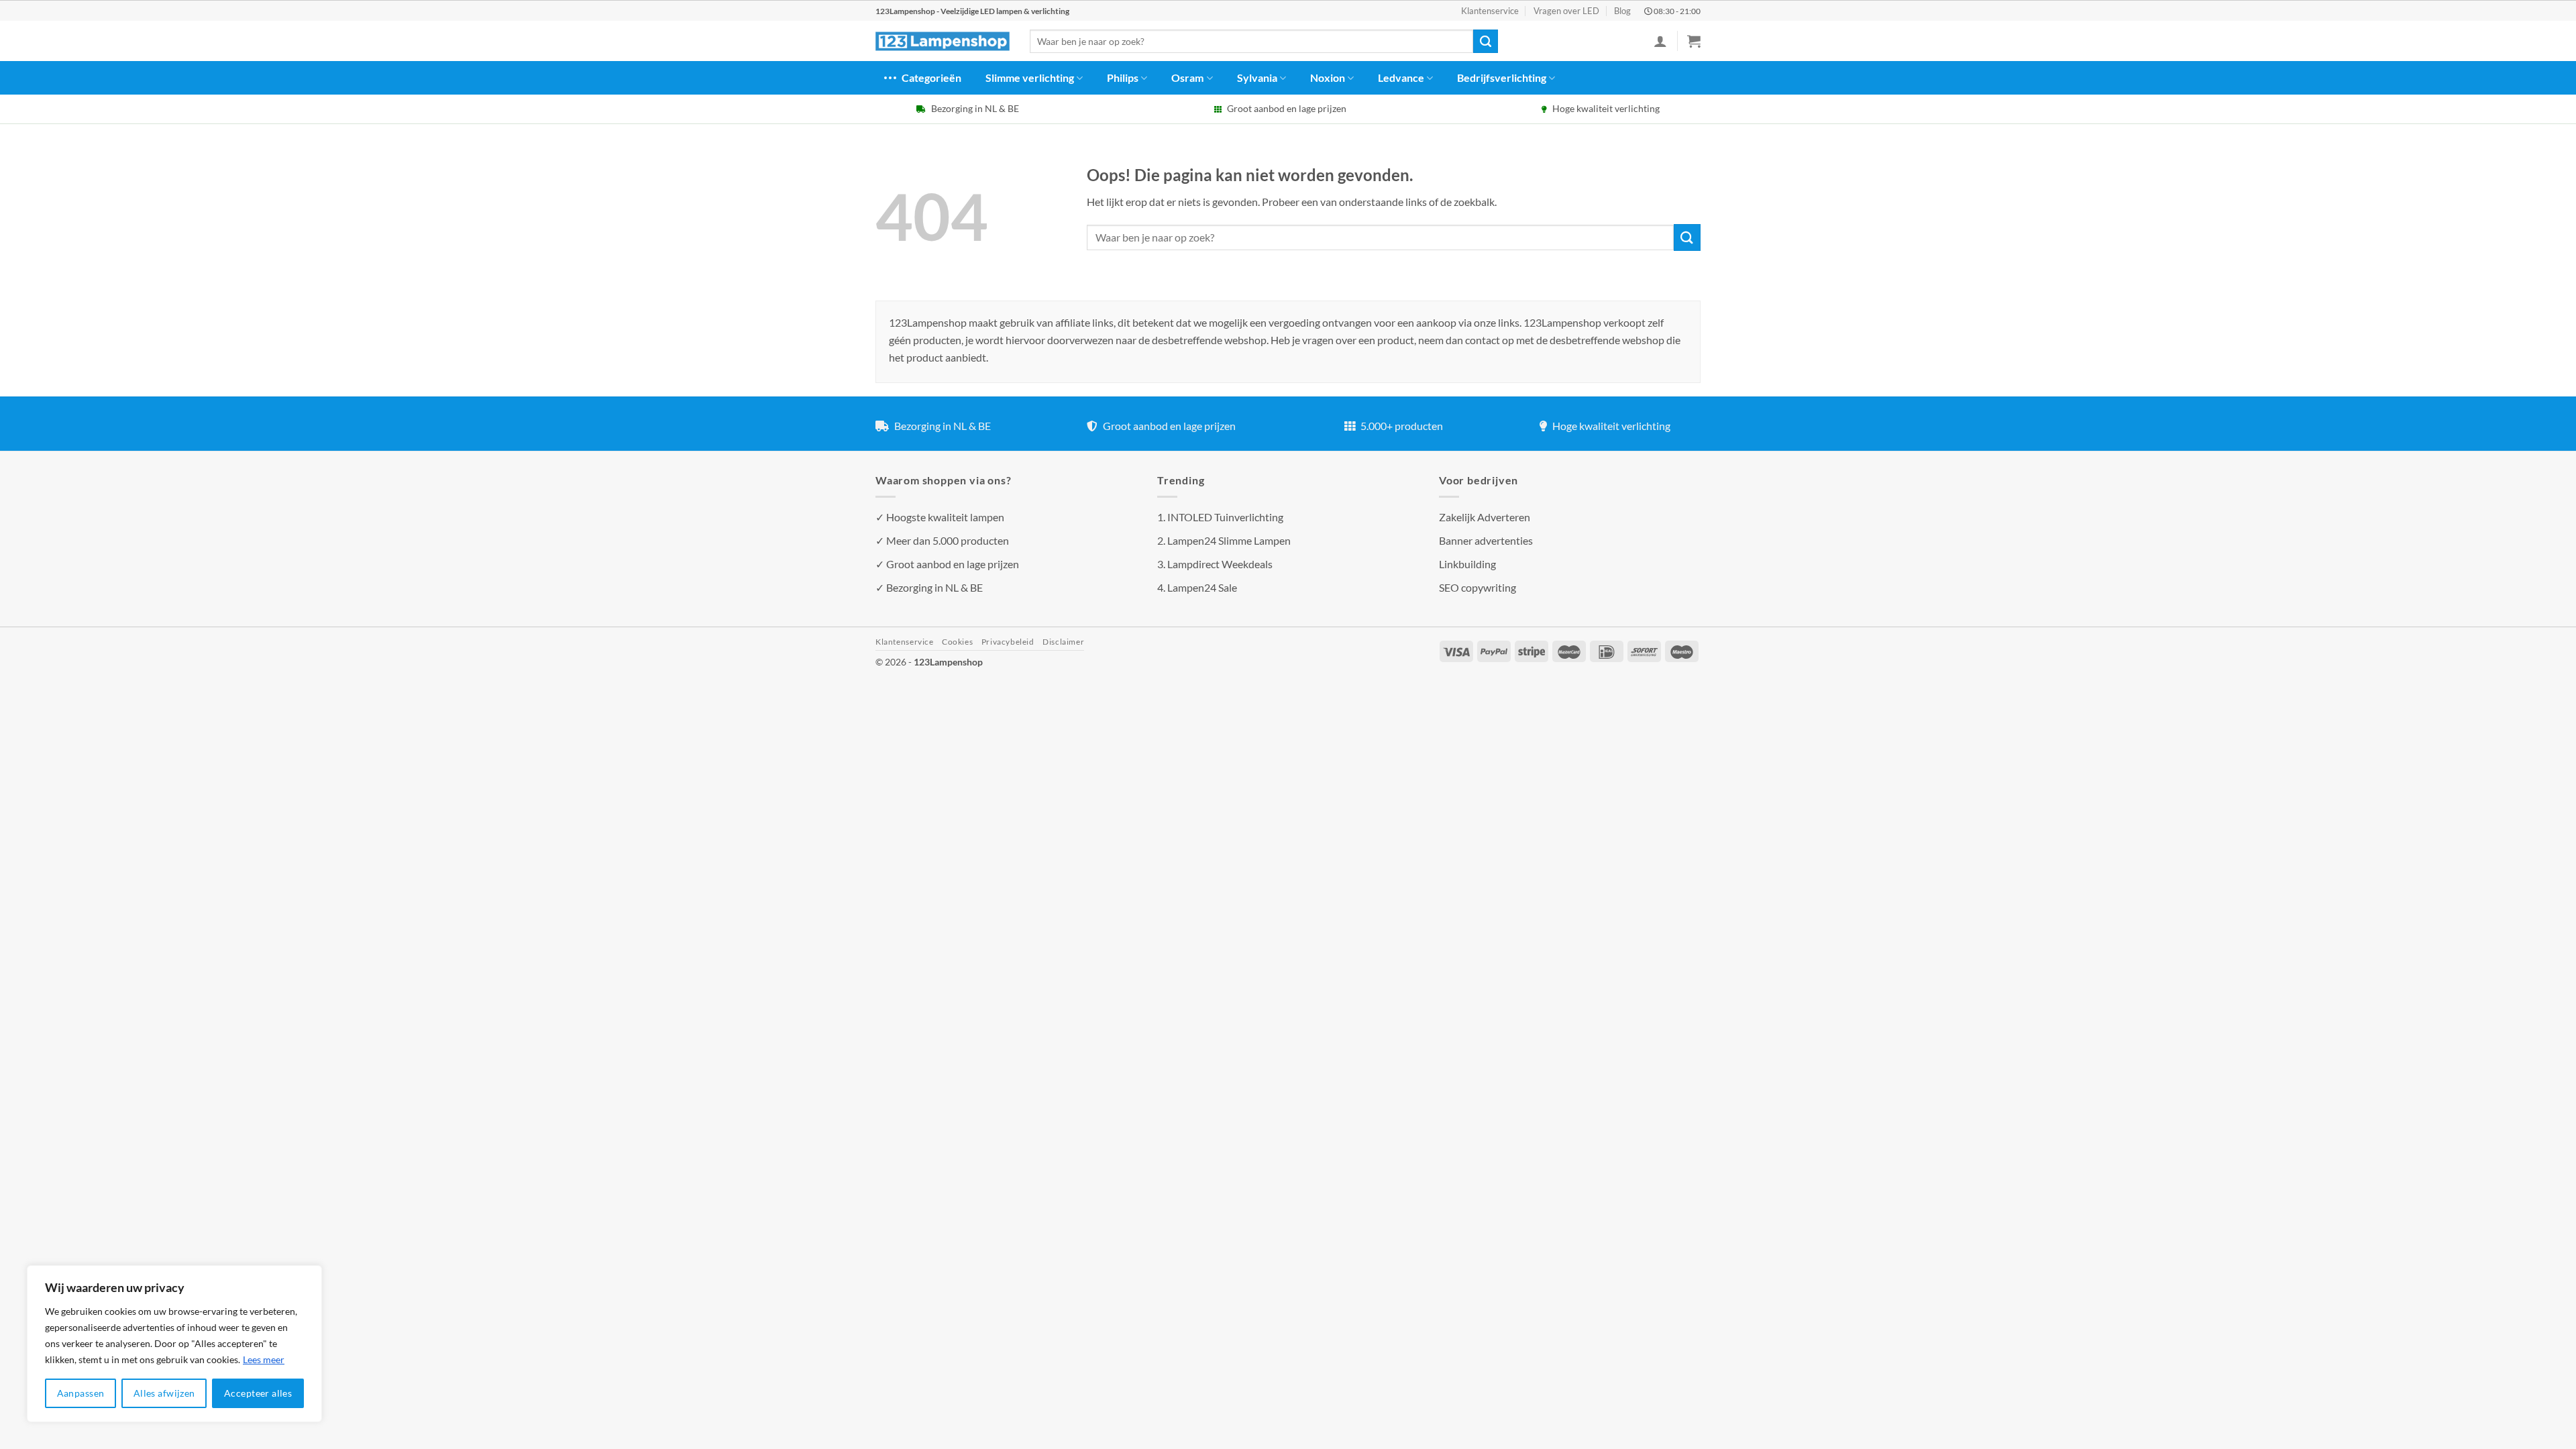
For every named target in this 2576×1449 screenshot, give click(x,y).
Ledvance (1401, 77)
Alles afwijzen (164, 1393)
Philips (1123, 77)
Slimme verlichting (1030, 77)
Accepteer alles (258, 1393)
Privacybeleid (1008, 642)
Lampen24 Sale (1202, 587)
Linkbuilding (1467, 564)
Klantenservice (1490, 11)
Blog (1622, 11)
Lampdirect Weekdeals (1220, 564)
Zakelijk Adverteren (1485, 517)
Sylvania (1257, 77)
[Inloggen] (1660, 41)
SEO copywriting (1478, 587)
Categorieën (931, 77)
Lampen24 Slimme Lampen (1229, 540)
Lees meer (264, 1359)
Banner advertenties (1486, 540)
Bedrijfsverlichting (1502, 77)
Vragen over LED (1566, 11)
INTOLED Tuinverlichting (1225, 517)
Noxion (1328, 77)
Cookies (957, 642)
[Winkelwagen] (1694, 41)
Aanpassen (81, 1393)
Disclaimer (1063, 642)
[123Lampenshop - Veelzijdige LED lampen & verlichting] (943, 42)
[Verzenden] (1485, 42)
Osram (1187, 77)
